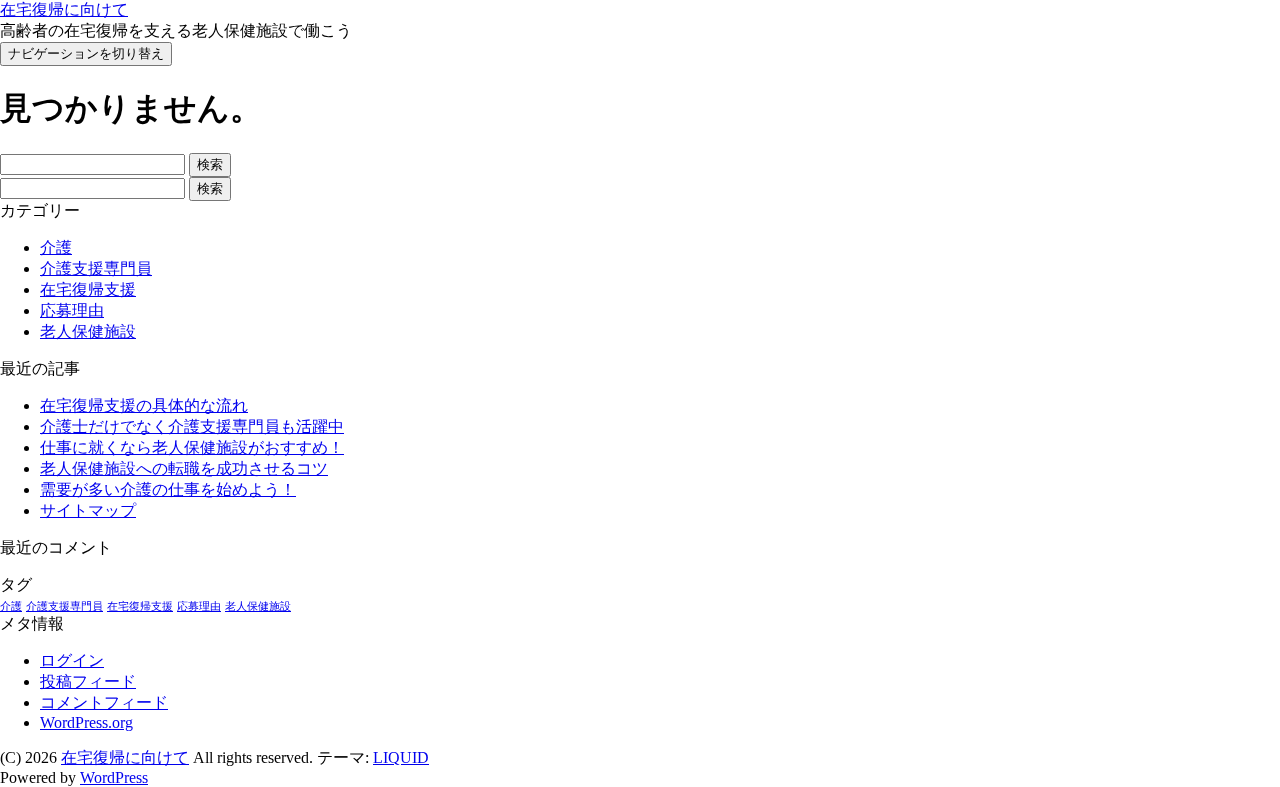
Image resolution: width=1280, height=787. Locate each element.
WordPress (114, 777)
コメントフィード (104, 702)
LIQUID (401, 757)
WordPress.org (86, 722)
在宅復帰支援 (88, 289)
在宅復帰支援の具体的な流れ (144, 405)
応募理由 (72, 310)
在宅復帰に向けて (64, 9)
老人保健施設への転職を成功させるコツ (184, 468)
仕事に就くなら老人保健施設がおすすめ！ (192, 447)
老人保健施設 (88, 331)
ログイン (72, 660)
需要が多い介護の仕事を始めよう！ (168, 489)
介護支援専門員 (96, 268)
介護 (56, 247)
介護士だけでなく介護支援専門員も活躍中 (192, 426)
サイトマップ (88, 510)
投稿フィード (88, 681)
